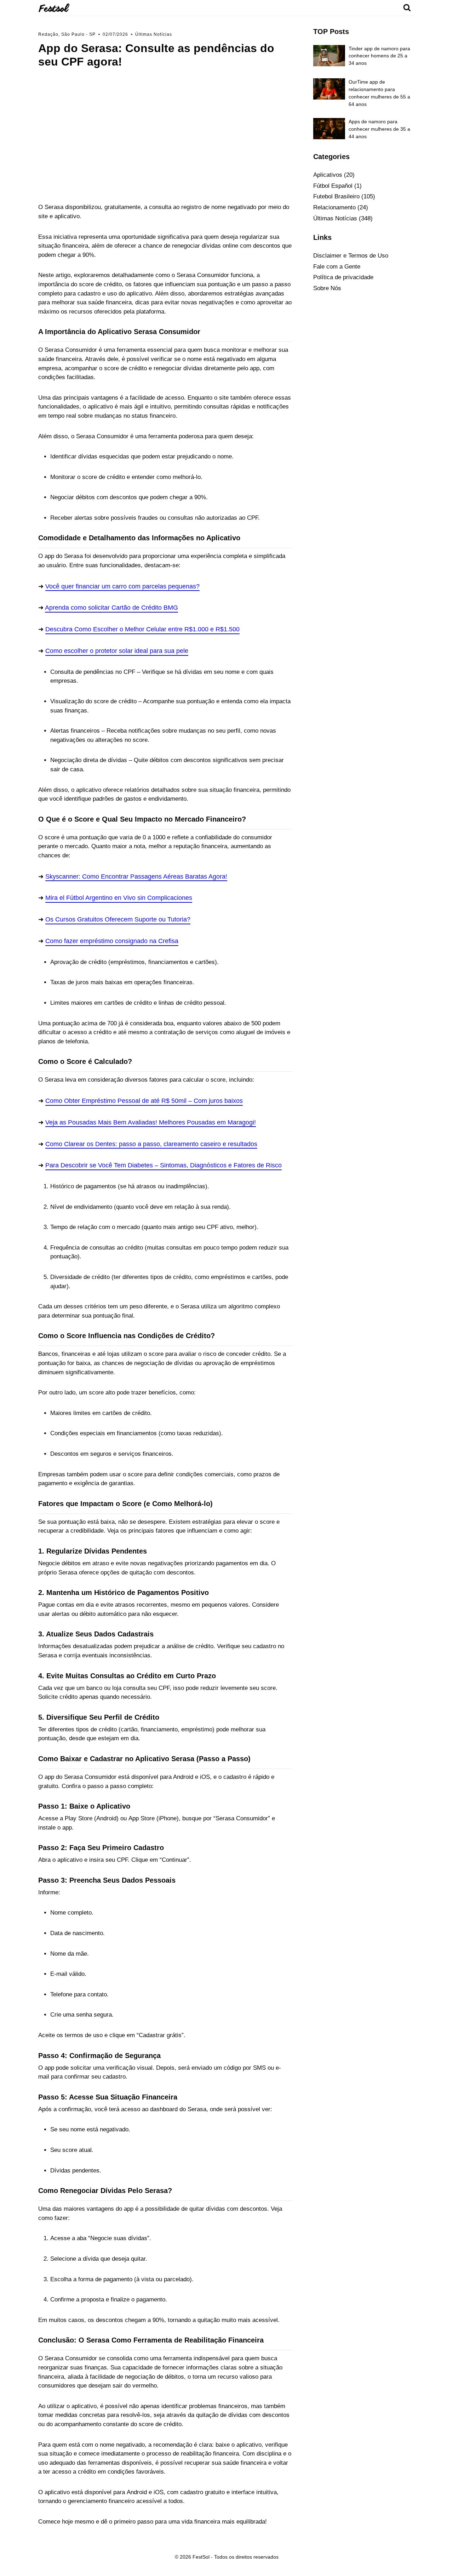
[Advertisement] (165, 143)
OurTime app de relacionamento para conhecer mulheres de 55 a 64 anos (379, 93)
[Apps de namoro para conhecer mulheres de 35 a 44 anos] (329, 129)
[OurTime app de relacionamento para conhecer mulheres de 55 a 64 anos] (329, 89)
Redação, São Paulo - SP (67, 34)
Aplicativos (328, 175)
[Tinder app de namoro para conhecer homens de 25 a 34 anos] (329, 56)
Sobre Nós (327, 288)
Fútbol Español (333, 186)
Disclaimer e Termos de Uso (351, 256)
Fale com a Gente (337, 267)
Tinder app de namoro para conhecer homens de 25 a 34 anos (379, 56)
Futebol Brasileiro (336, 196)
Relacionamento (334, 207)
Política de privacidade (343, 277)
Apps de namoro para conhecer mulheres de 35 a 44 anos (379, 129)
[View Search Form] (407, 8)
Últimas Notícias (154, 34)
